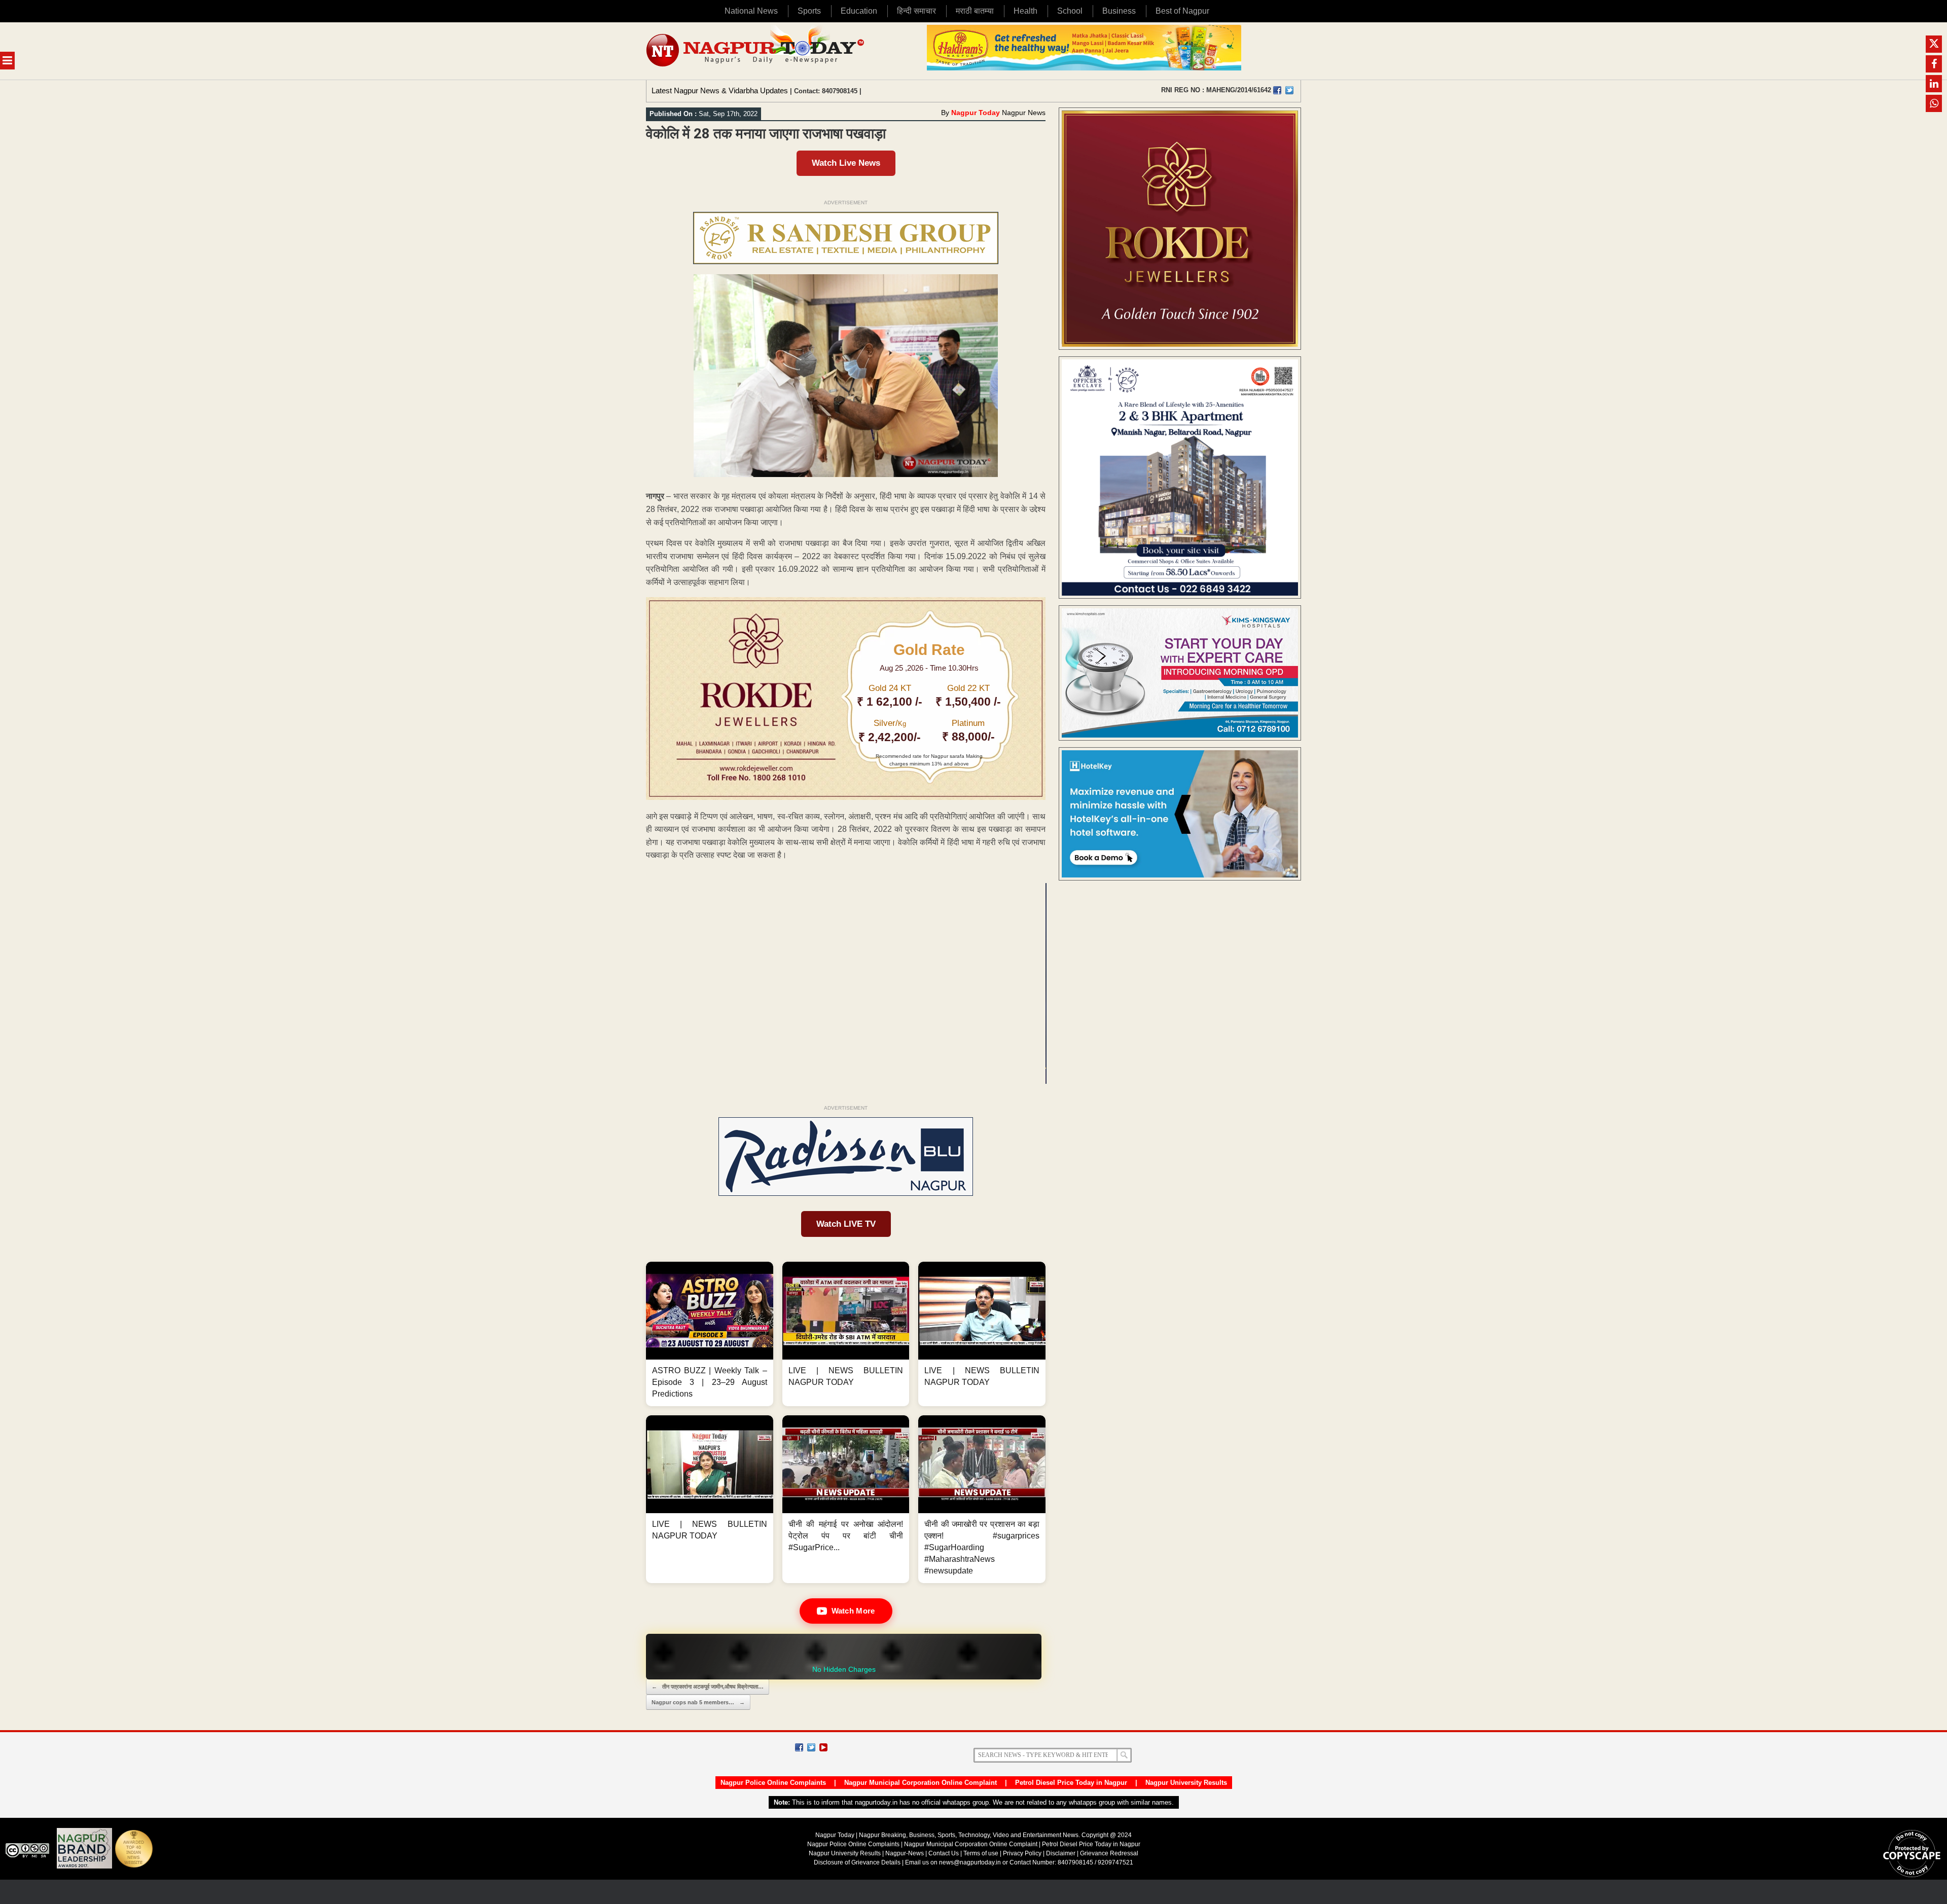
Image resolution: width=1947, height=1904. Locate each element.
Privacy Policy (1022, 1853)
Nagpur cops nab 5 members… (698, 1702)
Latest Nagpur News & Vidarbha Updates (720, 90)
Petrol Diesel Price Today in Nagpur (1071, 1783)
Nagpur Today (976, 113)
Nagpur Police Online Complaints (773, 1783)
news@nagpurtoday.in (970, 1862)
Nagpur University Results (1186, 1783)
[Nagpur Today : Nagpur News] (756, 51)
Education (859, 11)
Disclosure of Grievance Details (857, 1862)
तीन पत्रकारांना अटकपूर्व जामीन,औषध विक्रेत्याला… (708, 1687)
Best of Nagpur (1182, 11)
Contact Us (944, 1853)
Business (1119, 11)
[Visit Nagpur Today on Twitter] (1289, 90)
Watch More (853, 1611)
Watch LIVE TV (846, 1224)
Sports (809, 11)
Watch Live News (846, 163)
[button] (710, 1334)
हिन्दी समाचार (916, 11)
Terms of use (981, 1853)
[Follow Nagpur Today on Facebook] (799, 1747)
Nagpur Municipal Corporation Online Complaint (921, 1783)
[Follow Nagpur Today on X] (811, 1747)
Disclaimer (1061, 1853)
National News (751, 11)
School (1070, 11)
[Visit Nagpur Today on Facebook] (1277, 90)
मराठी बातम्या (975, 11)
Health (1025, 11)
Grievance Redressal (1109, 1853)
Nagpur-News (905, 1853)
